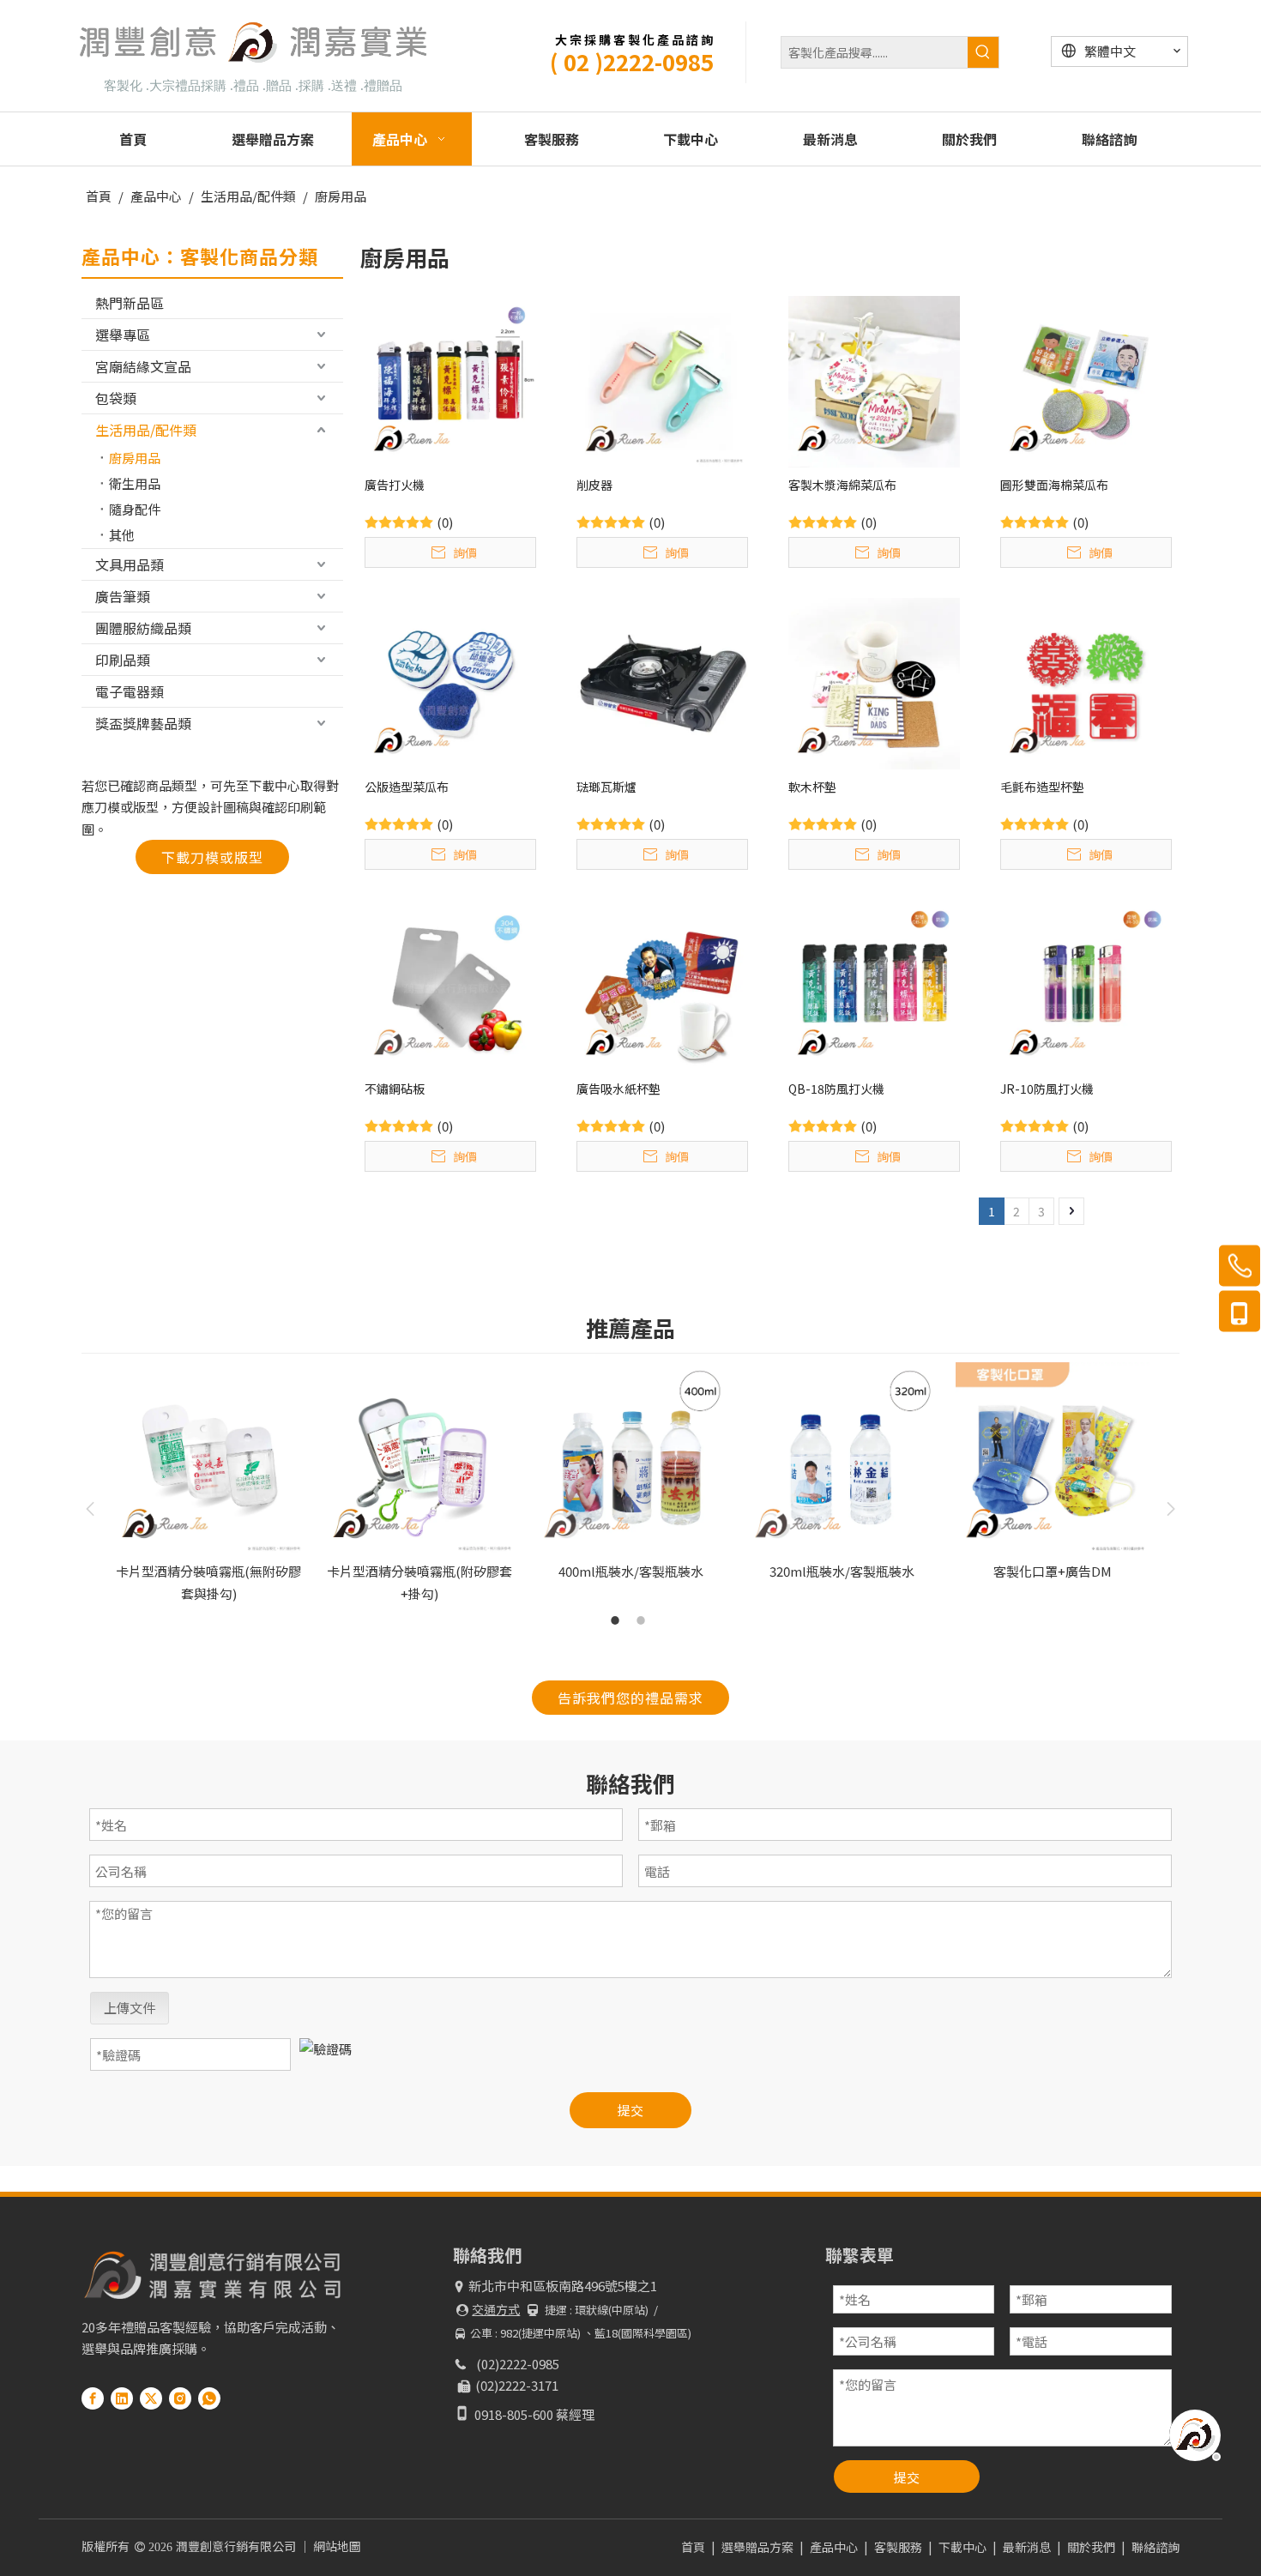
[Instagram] (180, 2398)
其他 (122, 535)
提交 (630, 2110)
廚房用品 (135, 458)
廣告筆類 (123, 596)
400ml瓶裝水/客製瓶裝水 (631, 1571)
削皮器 (594, 485)
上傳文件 (130, 2008)
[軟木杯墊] (874, 682)
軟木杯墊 (812, 787)
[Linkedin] (122, 2398)
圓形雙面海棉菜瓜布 (1054, 485)
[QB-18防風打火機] (874, 983)
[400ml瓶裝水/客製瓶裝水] (630, 1459)
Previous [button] (90, 1509)
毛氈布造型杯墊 (1042, 787)
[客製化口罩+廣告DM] (1053, 1459)
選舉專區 (123, 335)
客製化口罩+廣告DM (1053, 1571)
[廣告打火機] (450, 380)
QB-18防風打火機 (836, 1089)
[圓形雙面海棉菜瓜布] (1086, 380)
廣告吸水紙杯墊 (618, 1089)
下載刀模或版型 (212, 857)
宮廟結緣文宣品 (143, 366)
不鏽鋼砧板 (395, 1089)
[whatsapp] (209, 2398)
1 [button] (618, 1620)
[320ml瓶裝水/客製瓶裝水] (842, 1459)
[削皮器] (662, 380)
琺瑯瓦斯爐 (606, 787)
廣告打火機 (395, 485)
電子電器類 (130, 691)
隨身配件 (135, 509)
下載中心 (962, 2547)
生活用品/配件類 (146, 430)
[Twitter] (151, 2398)
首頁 (693, 2547)
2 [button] (643, 1620)
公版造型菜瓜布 (407, 787)
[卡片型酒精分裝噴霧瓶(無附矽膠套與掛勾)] (208, 1459)
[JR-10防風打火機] (1086, 983)
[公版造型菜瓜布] (450, 682)
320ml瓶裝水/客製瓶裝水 (842, 1571)
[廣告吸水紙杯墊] (662, 983)
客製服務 (898, 2547)
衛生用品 (135, 483)
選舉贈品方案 (757, 2547)
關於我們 (1091, 2547)
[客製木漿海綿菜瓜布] (874, 380)
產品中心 (834, 2547)
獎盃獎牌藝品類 (143, 723)
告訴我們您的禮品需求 (630, 1698)
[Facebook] (93, 2398)
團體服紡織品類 (143, 628)
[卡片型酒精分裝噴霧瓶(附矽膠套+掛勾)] (419, 1459)
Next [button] (1171, 1509)
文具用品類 (130, 564)
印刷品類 (123, 660)
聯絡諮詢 (1155, 2547)
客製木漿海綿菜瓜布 (842, 485)
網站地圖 (337, 2546)
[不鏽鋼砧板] (450, 983)
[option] (208, 1483)
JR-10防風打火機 (1047, 1089)
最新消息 (1027, 2547)
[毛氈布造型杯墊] (1086, 682)
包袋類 (116, 398)
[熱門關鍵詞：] (983, 52)
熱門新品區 (130, 303)
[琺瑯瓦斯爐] (662, 682)
